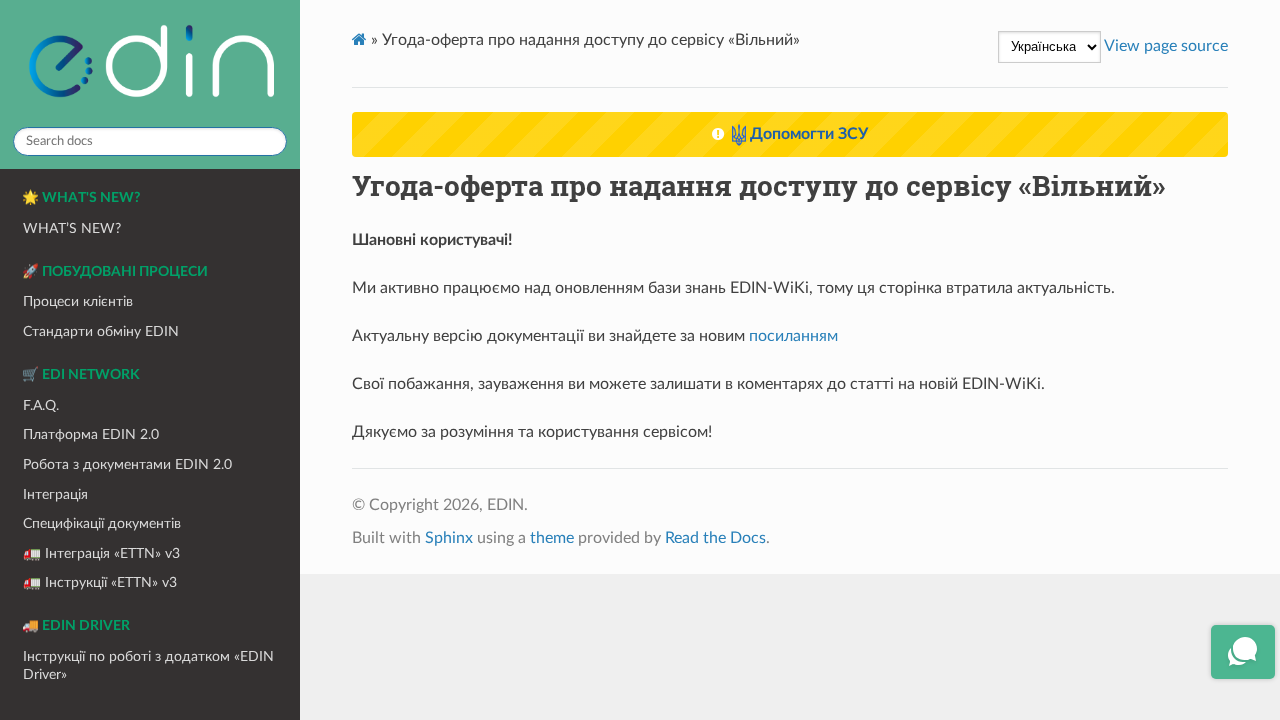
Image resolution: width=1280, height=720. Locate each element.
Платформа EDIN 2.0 (91, 434)
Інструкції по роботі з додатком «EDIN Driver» (148, 665)
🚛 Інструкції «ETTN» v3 (100, 582)
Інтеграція (55, 494)
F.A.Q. (41, 405)
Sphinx (449, 538)
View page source (1166, 46)
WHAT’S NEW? (72, 228)
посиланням (793, 336)
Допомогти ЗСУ (807, 134)
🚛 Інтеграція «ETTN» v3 (101, 553)
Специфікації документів (102, 523)
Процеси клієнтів (78, 301)
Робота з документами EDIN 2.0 (127, 464)
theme (552, 538)
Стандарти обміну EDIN (101, 331)
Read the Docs (715, 538)
